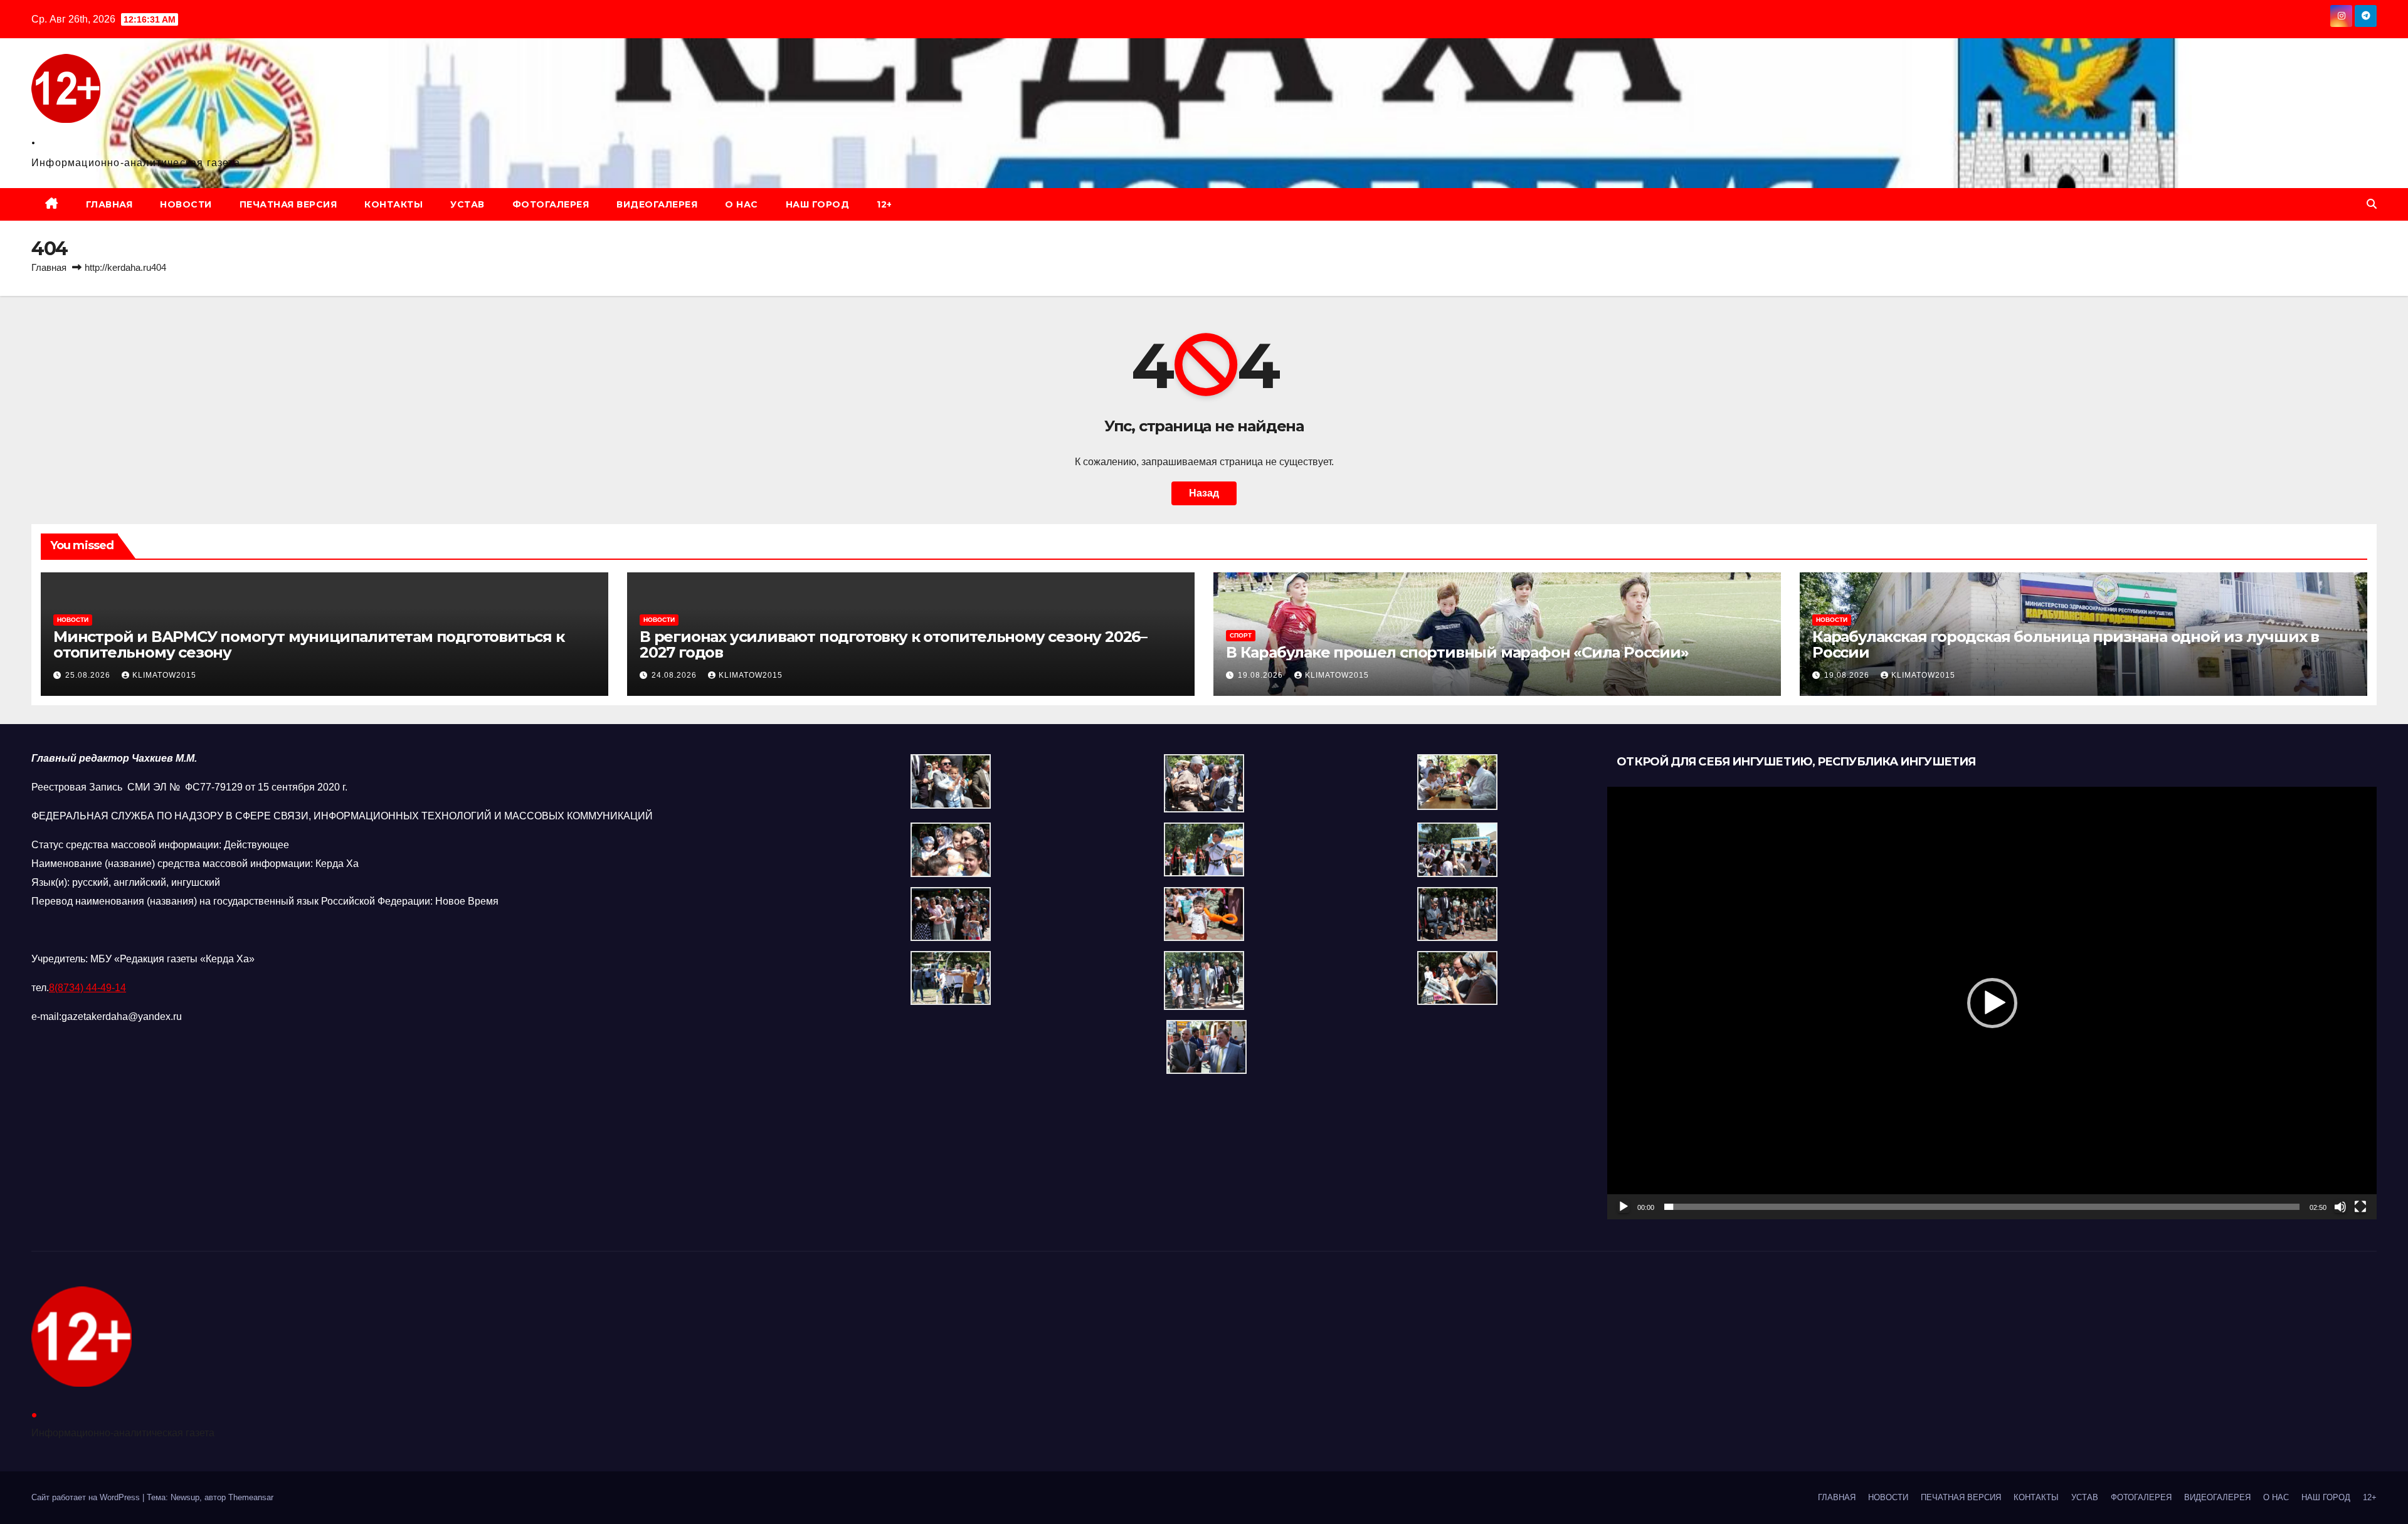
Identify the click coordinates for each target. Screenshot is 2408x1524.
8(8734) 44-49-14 (87, 988)
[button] (2372, 204)
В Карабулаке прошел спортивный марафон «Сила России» (1457, 652)
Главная (49, 267)
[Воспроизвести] (1624, 1207)
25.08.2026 (89, 675)
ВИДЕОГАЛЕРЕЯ (657, 204)
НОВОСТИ (186, 204)
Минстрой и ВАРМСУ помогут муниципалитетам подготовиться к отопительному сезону (309, 644)
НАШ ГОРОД (818, 204)
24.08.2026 (675, 675)
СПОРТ (1241, 635)
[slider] (1982, 1207)
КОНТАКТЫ (393, 204)
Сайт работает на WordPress (87, 1497)
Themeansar (251, 1497)
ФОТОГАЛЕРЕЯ (551, 204)
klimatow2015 (164, 675)
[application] (1992, 1003)
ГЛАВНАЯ (109, 204)
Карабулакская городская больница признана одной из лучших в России (2066, 644)
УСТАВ (467, 204)
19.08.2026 (1262, 675)
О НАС (742, 204)
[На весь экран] (2360, 1207)
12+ (885, 204)
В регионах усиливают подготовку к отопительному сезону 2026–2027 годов (893, 644)
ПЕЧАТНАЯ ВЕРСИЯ (288, 204)
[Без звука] (2340, 1207)
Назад (1204, 493)
